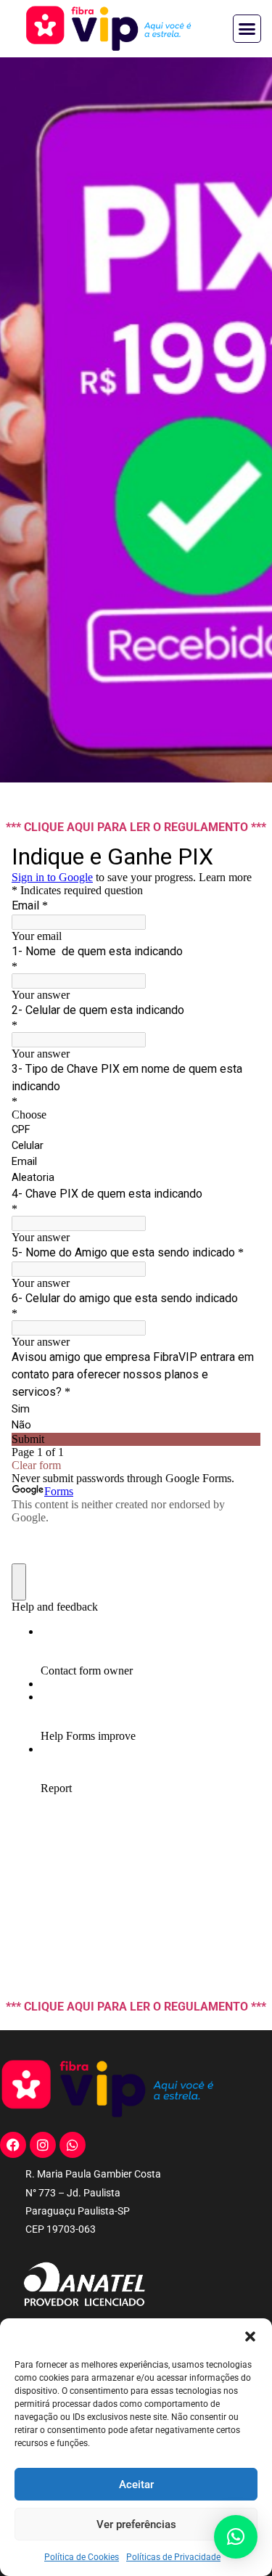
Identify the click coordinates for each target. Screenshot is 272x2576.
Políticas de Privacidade (173, 2557)
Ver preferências (136, 2524)
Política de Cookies (82, 2557)
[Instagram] (43, 2145)
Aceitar (136, 2485)
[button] (250, 2336)
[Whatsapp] (73, 2145)
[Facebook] (13, 2145)
